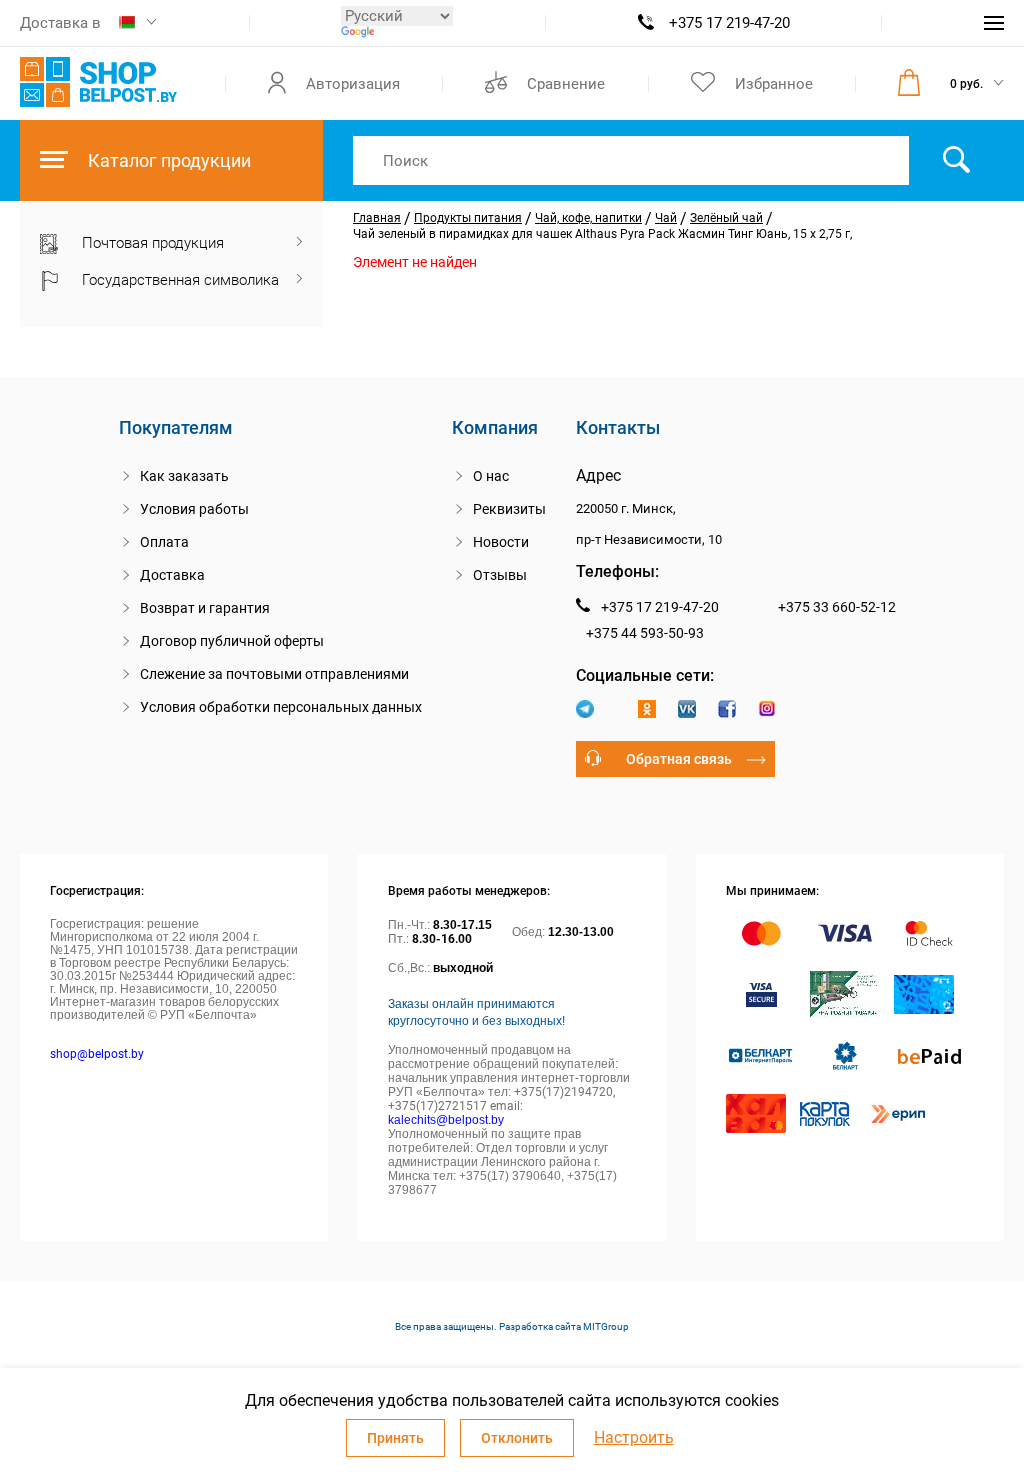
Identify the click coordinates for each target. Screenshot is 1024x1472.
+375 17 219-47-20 (729, 23)
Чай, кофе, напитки (588, 218)
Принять (395, 1438)
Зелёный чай (726, 218)
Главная (377, 218)
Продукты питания (468, 218)
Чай (666, 218)
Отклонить (517, 1438)
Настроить (634, 1438)
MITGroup (606, 1326)
